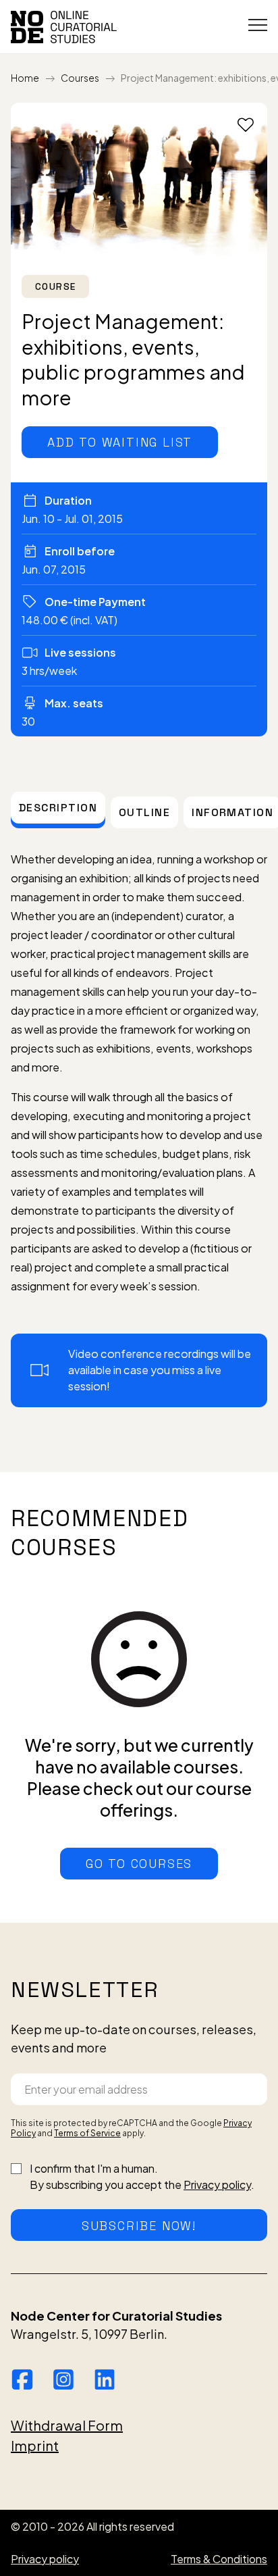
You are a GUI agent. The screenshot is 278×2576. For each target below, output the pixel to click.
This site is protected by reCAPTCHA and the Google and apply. (131, 2128)
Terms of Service (87, 2133)
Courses (80, 78)
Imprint (35, 2445)
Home (25, 78)
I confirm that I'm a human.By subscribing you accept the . (142, 2176)
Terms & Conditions (219, 2559)
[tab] (58, 808)
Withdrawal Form (67, 2425)
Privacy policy (217, 2184)
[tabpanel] (139, 1129)
